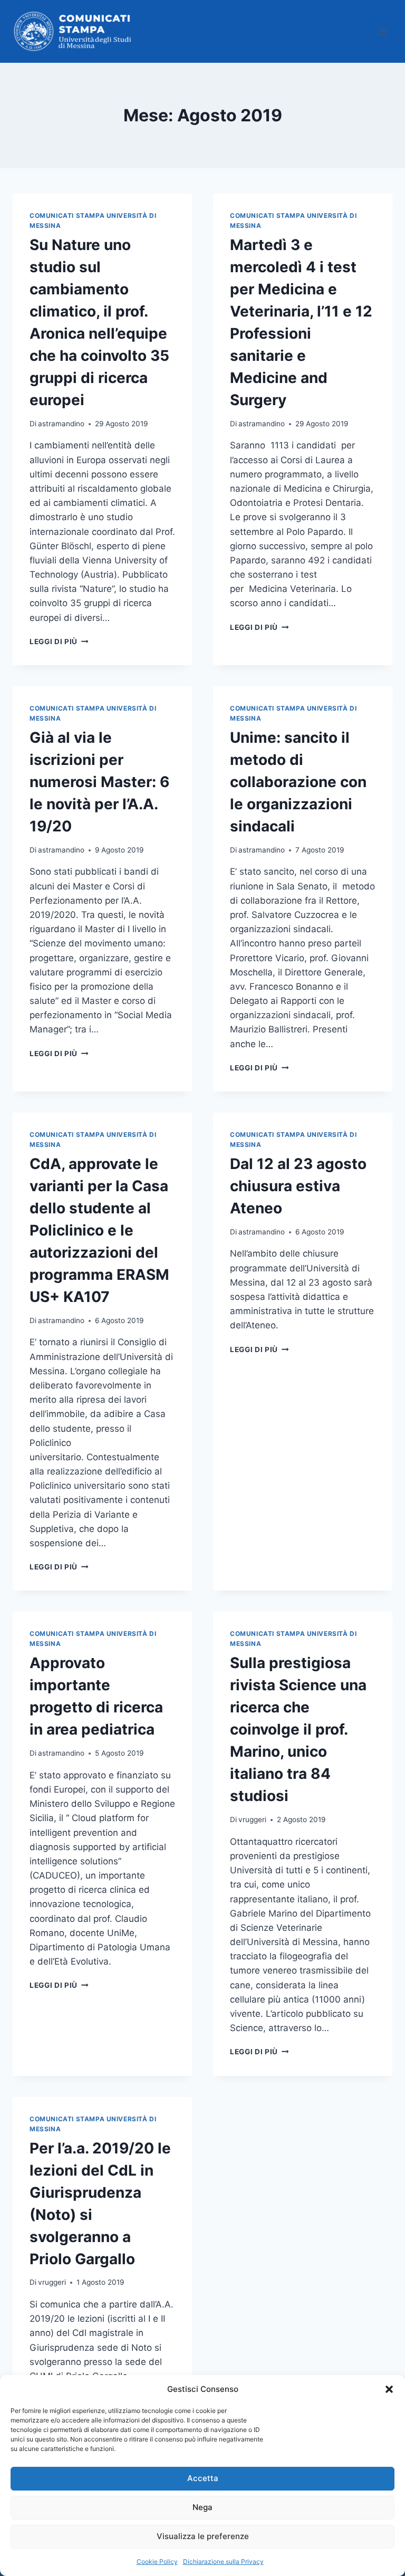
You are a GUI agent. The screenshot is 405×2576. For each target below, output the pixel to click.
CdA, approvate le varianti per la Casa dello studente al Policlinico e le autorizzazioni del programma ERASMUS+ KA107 (99, 1230)
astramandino (61, 424)
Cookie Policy (157, 2561)
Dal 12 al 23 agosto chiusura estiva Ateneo (298, 1186)
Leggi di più (59, 641)
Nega (202, 2507)
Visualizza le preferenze (203, 2536)
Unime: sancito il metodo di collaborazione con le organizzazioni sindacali (298, 782)
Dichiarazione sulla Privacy (223, 2561)
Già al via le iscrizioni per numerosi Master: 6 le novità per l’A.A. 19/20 (99, 782)
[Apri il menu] (383, 31)
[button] (389, 2389)
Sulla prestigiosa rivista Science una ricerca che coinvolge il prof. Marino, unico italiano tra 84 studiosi (298, 1729)
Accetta (203, 2478)
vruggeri (252, 1820)
